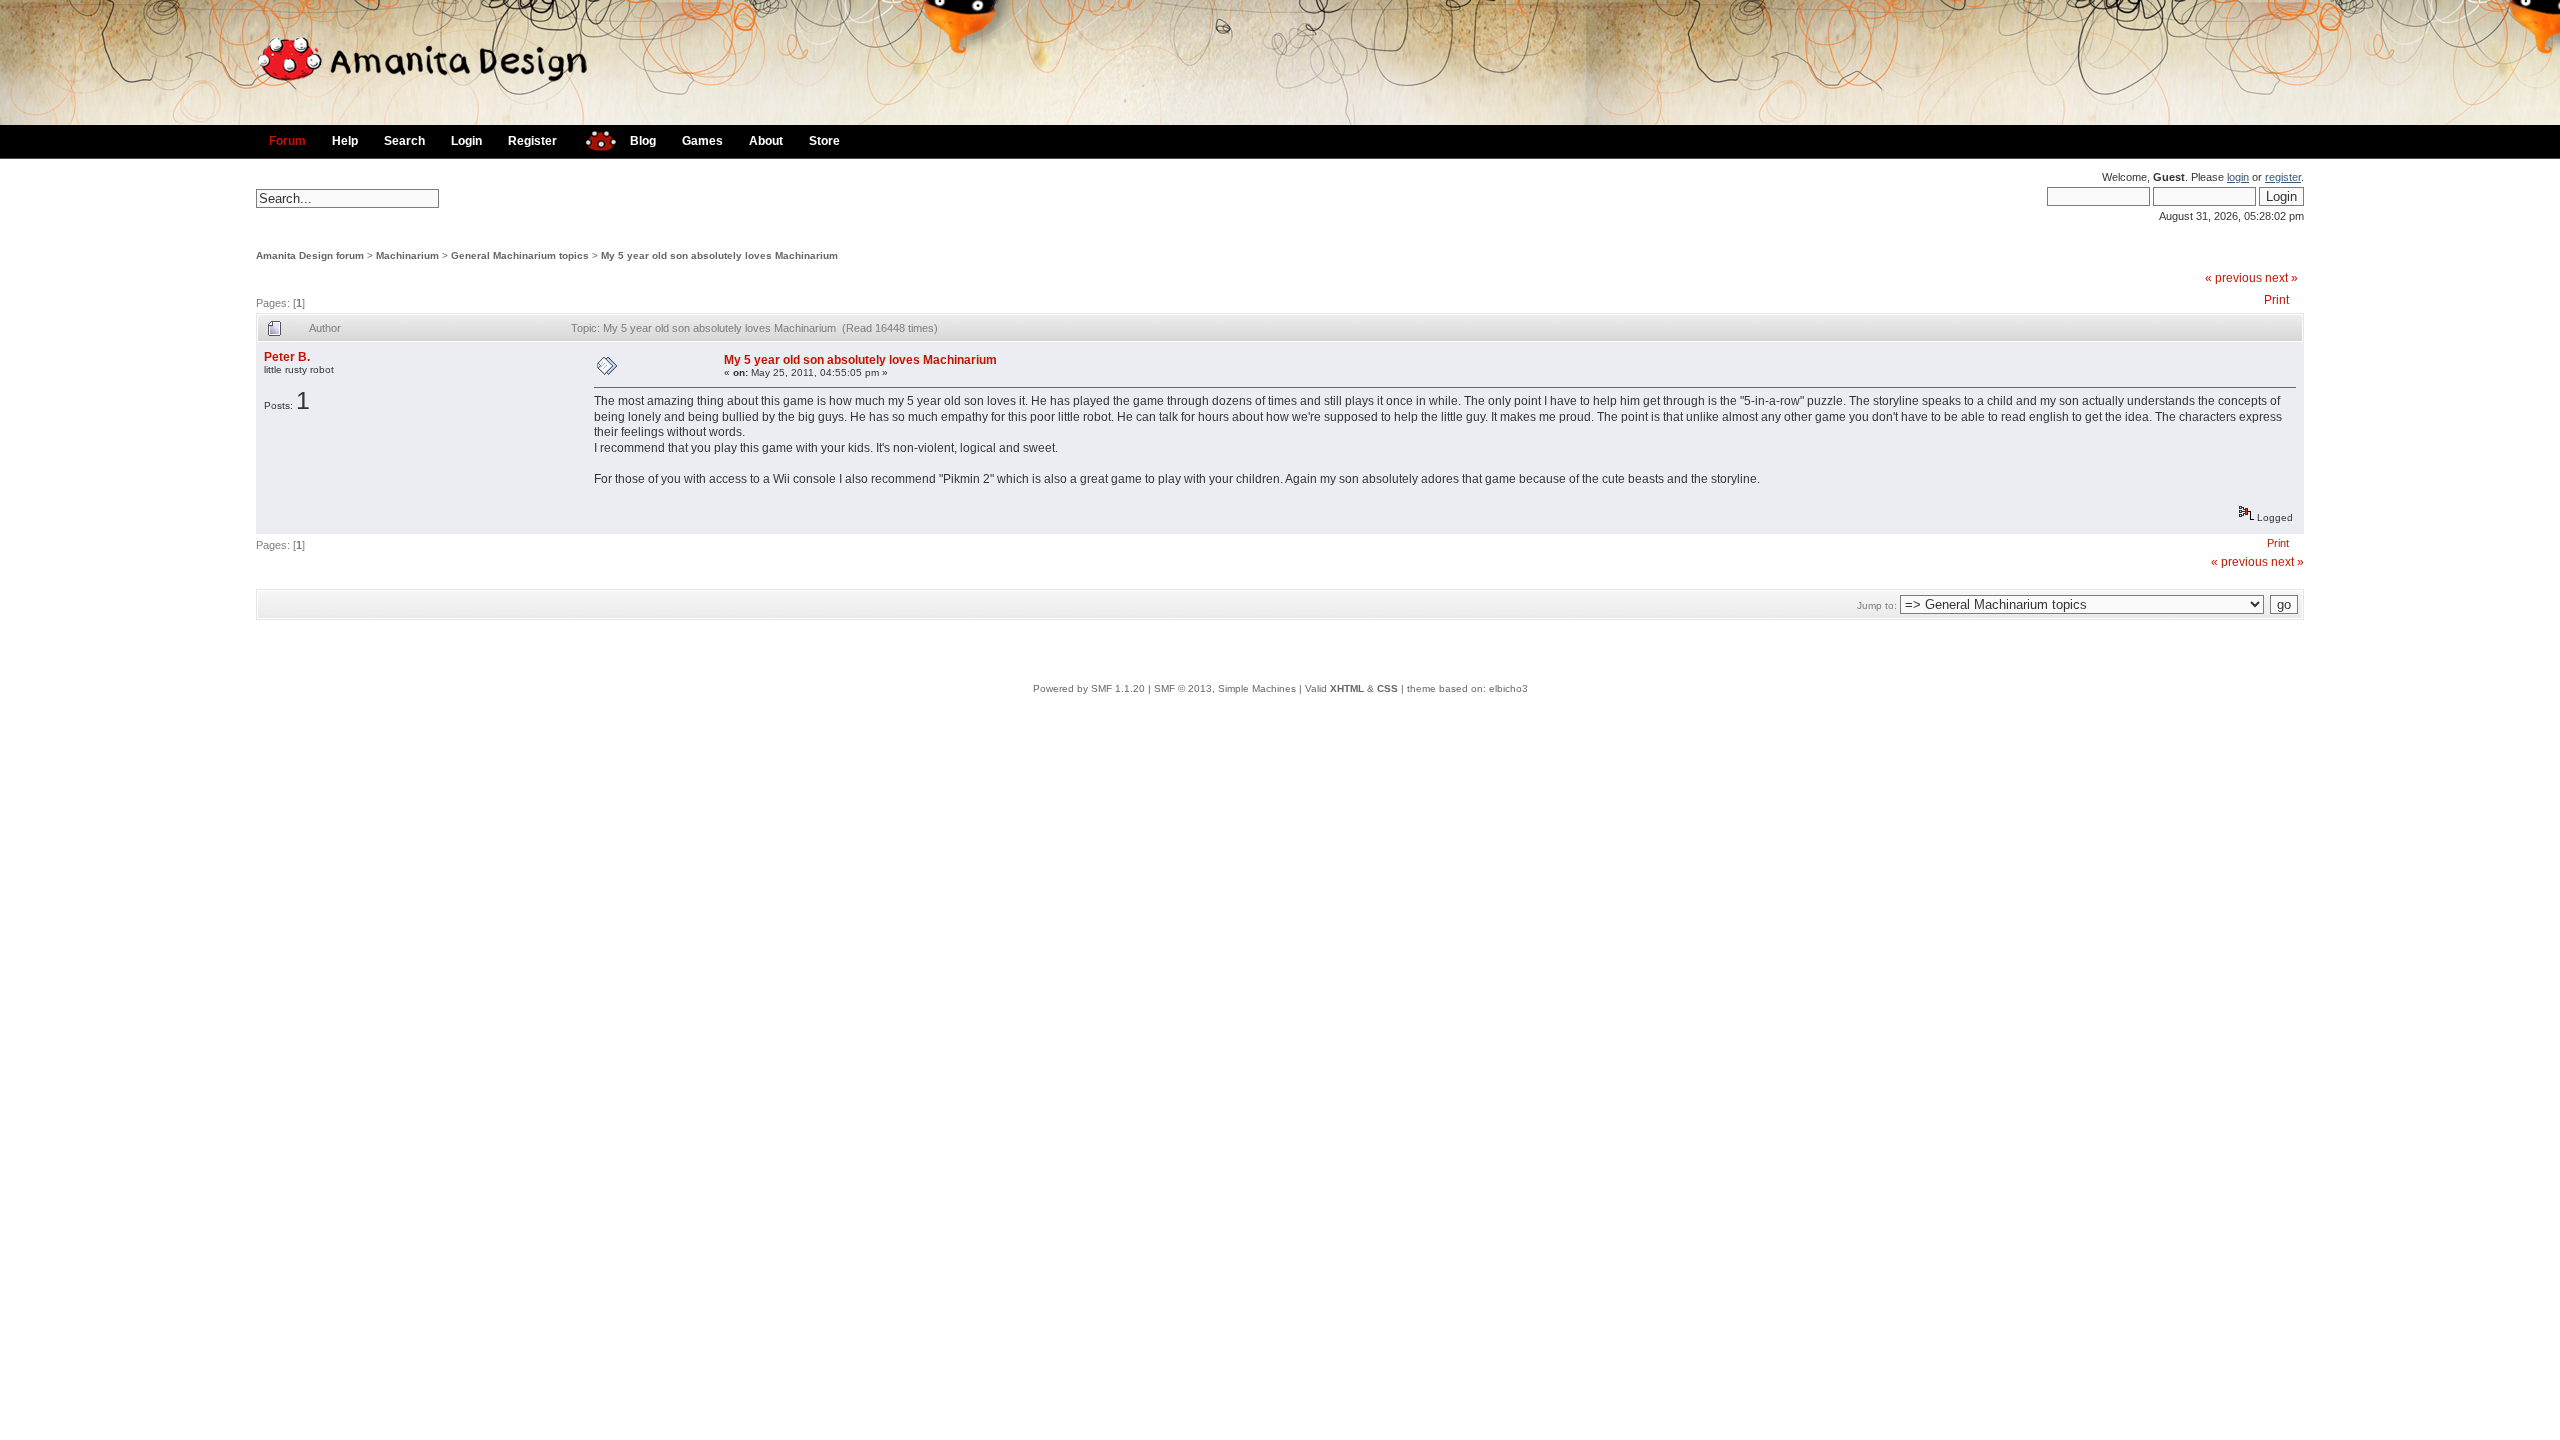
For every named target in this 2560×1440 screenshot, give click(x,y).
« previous (2233, 278)
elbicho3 (1508, 688)
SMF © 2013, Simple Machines (1225, 688)
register (2283, 177)
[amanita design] (593, 138)
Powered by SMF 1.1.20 (1089, 688)
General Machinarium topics (520, 255)
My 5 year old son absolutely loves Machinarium (719, 255)
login (2238, 177)
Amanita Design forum (310, 255)
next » (2281, 278)
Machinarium (407, 255)
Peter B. (287, 357)
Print (2276, 300)
